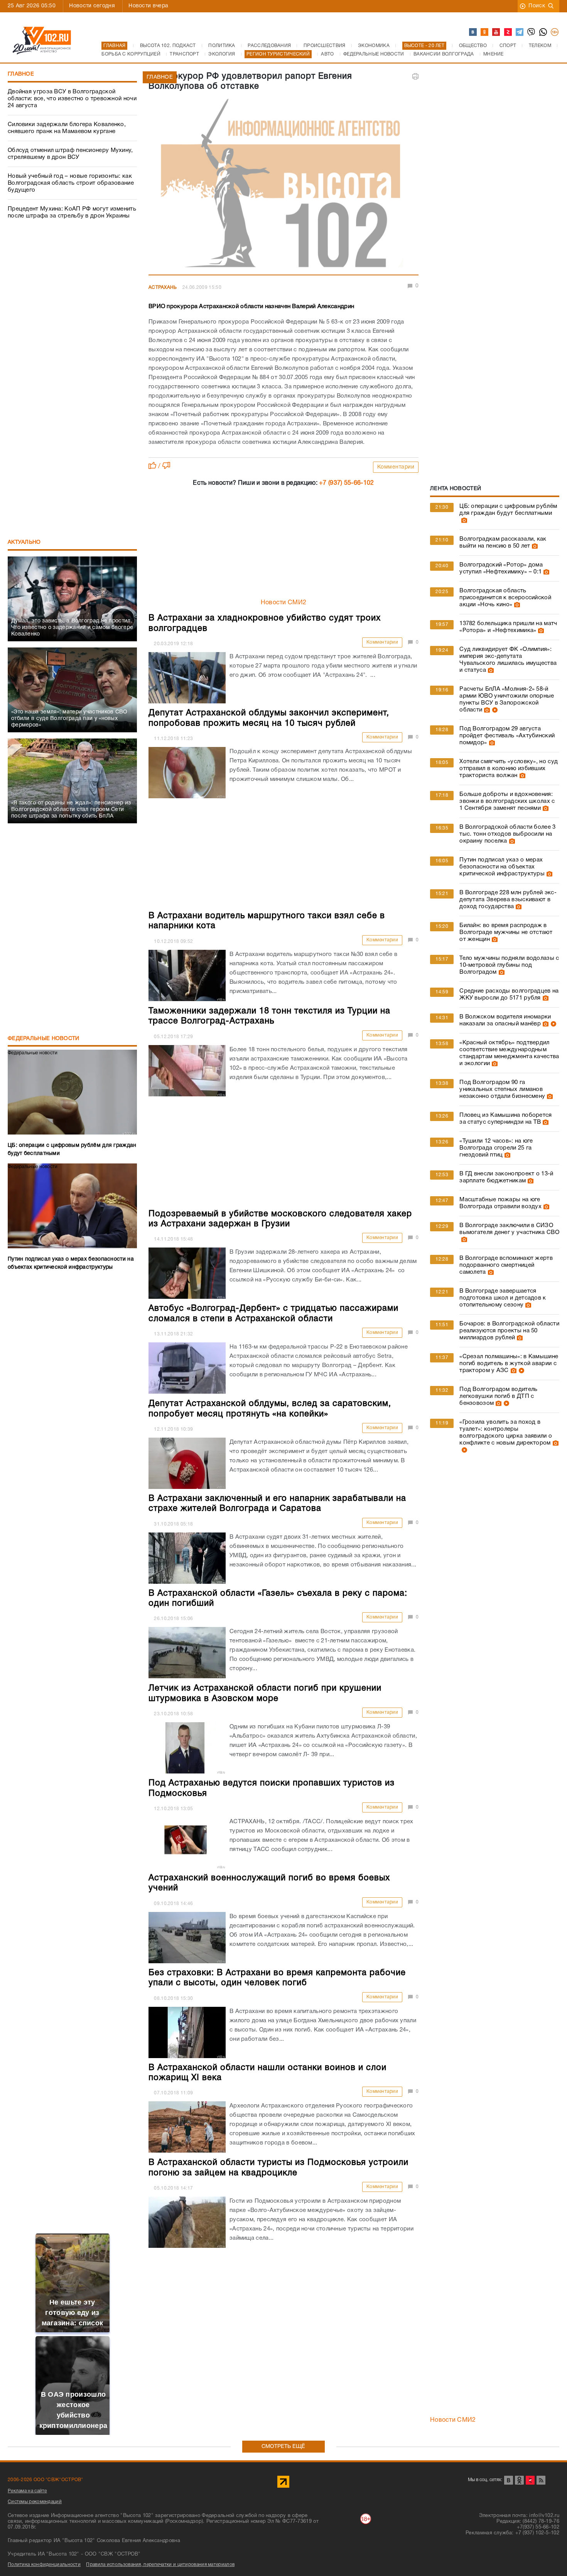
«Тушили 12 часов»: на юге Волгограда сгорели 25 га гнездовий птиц (496, 1148)
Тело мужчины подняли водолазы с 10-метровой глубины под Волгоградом (509, 965)
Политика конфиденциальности (44, 2565)
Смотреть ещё (283, 2447)
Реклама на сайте (27, 2491)
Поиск (537, 6)
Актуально (24, 542)
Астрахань (163, 287)
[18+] (555, 32)
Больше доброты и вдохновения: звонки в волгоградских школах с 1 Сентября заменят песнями (507, 801)
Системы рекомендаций (35, 2502)
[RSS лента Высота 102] (541, 2480)
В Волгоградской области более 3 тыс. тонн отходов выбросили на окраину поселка (507, 834)
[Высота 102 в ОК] (485, 32)
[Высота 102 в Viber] (532, 32)
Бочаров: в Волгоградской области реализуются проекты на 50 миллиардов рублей (509, 1331)
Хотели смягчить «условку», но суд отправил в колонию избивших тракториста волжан (509, 769)
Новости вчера (148, 6)
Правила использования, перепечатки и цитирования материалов (160, 2565)
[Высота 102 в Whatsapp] (543, 32)
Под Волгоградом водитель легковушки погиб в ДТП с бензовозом (498, 1396)
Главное (21, 74)
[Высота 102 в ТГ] (520, 32)
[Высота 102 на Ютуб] (496, 32)
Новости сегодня (92, 6)
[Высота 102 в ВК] (473, 32)
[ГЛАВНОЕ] (283, 185)
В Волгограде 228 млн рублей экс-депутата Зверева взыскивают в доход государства (508, 900)
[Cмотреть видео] (494, 710)
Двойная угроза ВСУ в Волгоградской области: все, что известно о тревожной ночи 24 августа (72, 99)
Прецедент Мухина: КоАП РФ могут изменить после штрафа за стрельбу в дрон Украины (72, 212)
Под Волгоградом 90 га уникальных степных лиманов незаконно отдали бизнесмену (502, 1089)
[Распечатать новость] (415, 76)
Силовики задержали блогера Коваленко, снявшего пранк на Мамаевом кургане (67, 128)
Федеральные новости (44, 1039)
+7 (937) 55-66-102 (346, 483)
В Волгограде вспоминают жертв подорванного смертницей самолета (506, 1265)
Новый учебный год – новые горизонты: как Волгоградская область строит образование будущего (71, 183)
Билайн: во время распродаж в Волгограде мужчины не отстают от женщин (506, 932)
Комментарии (396, 467)
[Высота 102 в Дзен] (508, 32)
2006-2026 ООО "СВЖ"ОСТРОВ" (46, 2480)
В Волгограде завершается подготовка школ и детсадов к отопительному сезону (503, 1298)
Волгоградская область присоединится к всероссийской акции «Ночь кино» (505, 598)
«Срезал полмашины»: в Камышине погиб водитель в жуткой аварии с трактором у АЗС (509, 1364)
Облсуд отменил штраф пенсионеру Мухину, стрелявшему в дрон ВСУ (70, 154)
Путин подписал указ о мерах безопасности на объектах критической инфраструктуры (502, 867)
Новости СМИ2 (284, 603)
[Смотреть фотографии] (463, 520)
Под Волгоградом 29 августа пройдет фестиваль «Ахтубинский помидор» (507, 736)
